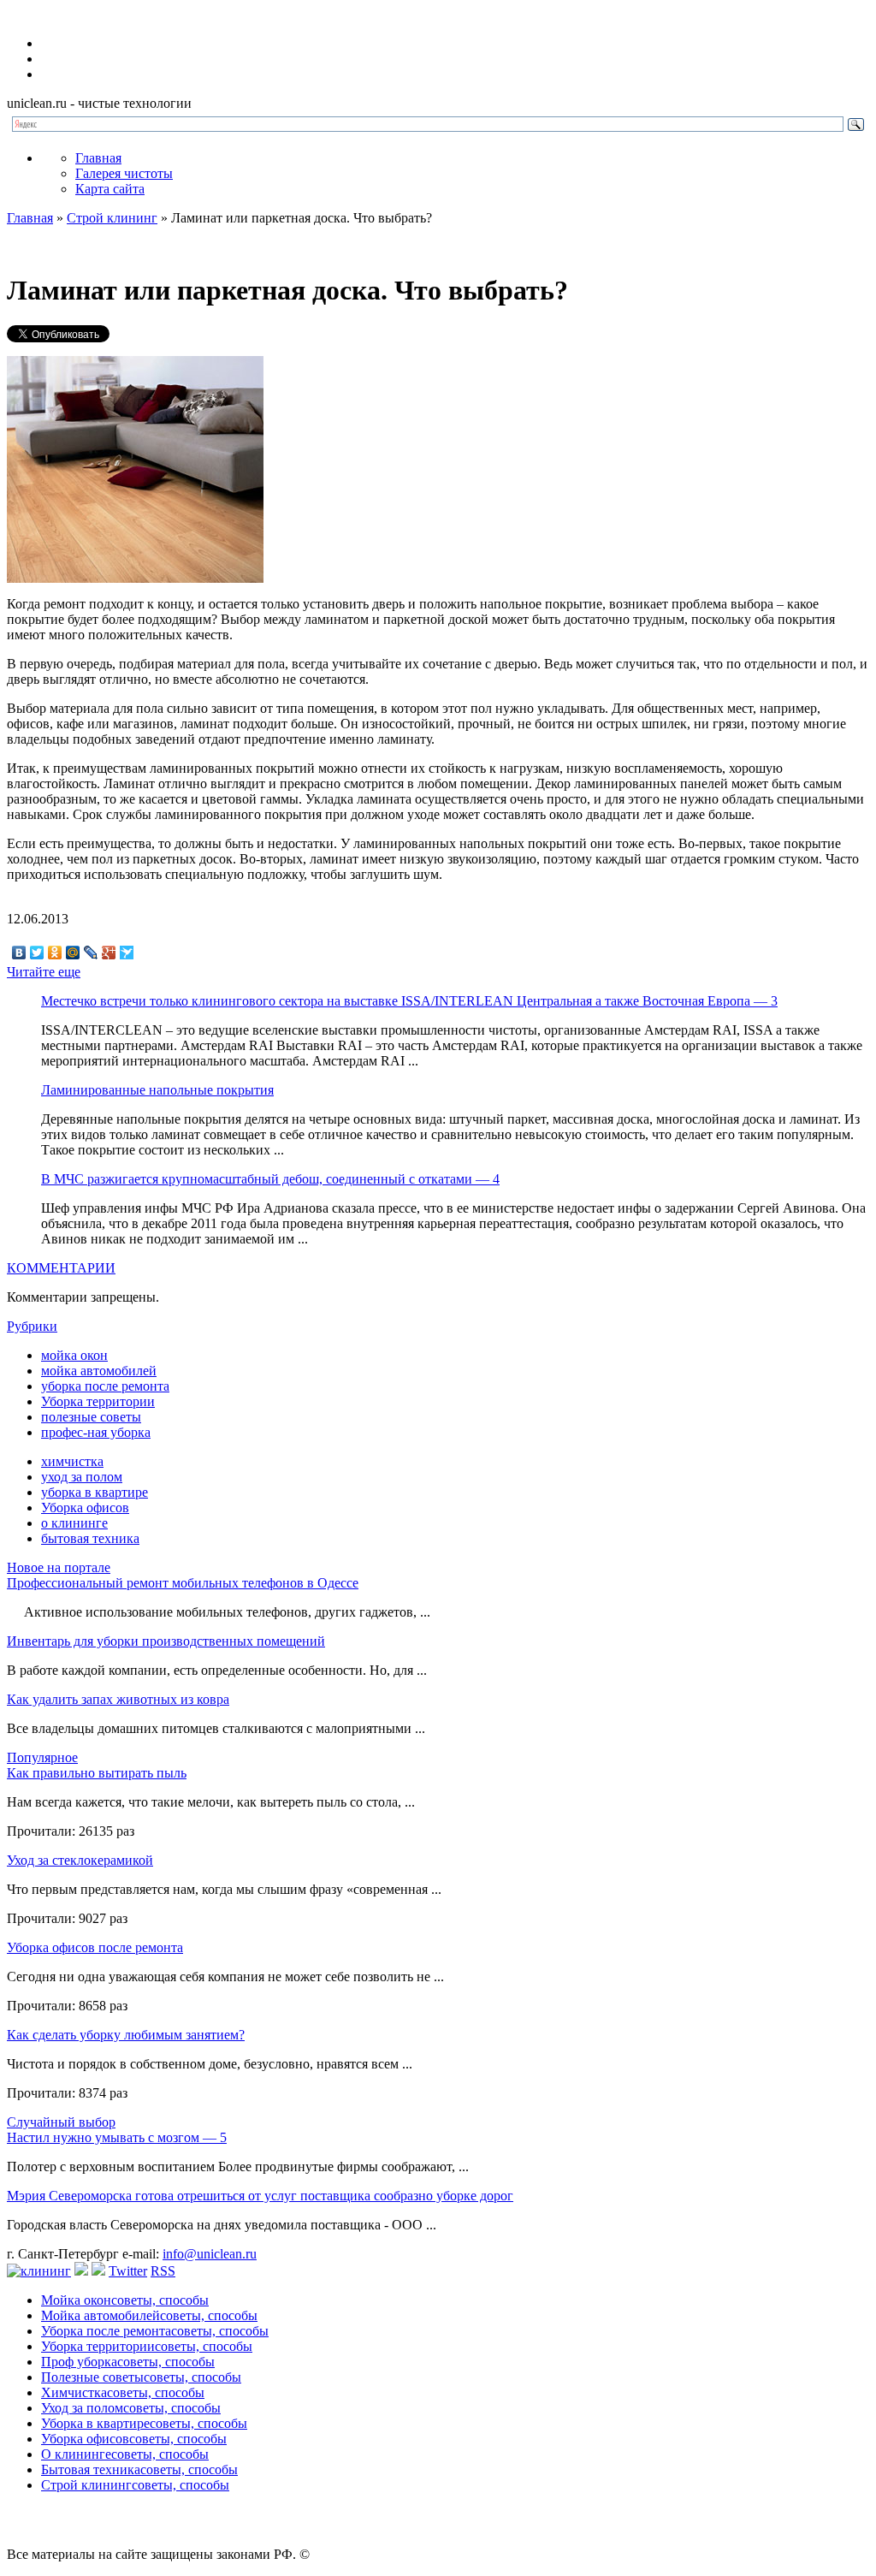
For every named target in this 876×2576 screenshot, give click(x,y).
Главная (98, 158)
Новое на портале (59, 1567)
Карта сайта (110, 189)
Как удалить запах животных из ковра (118, 1699)
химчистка (72, 1461)
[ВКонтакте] (19, 953)
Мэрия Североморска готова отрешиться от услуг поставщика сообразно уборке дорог (260, 2196)
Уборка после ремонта (155, 2331)
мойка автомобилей (99, 1371)
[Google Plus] (109, 953)
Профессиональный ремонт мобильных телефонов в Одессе (183, 1583)
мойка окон (74, 1355)
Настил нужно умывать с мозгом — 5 (117, 2137)
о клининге (74, 1523)
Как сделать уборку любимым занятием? (126, 2035)
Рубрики (32, 1326)
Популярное (42, 1757)
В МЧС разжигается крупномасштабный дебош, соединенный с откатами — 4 (270, 1179)
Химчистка (123, 2392)
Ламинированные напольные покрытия (157, 1090)
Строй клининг (112, 218)
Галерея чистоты (124, 173)
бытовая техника (90, 1538)
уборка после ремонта (105, 1386)
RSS (163, 2271)
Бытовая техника (139, 2469)
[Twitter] (37, 953)
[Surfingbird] (127, 953)
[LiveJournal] (91, 953)
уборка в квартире (95, 1492)
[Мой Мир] (73, 953)
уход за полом (82, 1477)
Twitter (128, 2271)
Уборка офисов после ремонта (95, 1947)
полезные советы (91, 1417)
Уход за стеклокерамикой (80, 1860)
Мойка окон (125, 2300)
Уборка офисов (85, 1508)
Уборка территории (98, 1401)
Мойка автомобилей (149, 2315)
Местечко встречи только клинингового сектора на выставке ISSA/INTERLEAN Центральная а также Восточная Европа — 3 (409, 1001)
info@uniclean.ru (210, 2254)
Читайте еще (44, 972)
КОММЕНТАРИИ (61, 1268)
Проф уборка (128, 2362)
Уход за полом (131, 2408)
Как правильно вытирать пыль (97, 1773)
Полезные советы (141, 2377)
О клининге (125, 2454)
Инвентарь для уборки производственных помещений (166, 1641)
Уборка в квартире (144, 2423)
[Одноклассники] (55, 953)
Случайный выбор (61, 2122)
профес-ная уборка (96, 1432)
